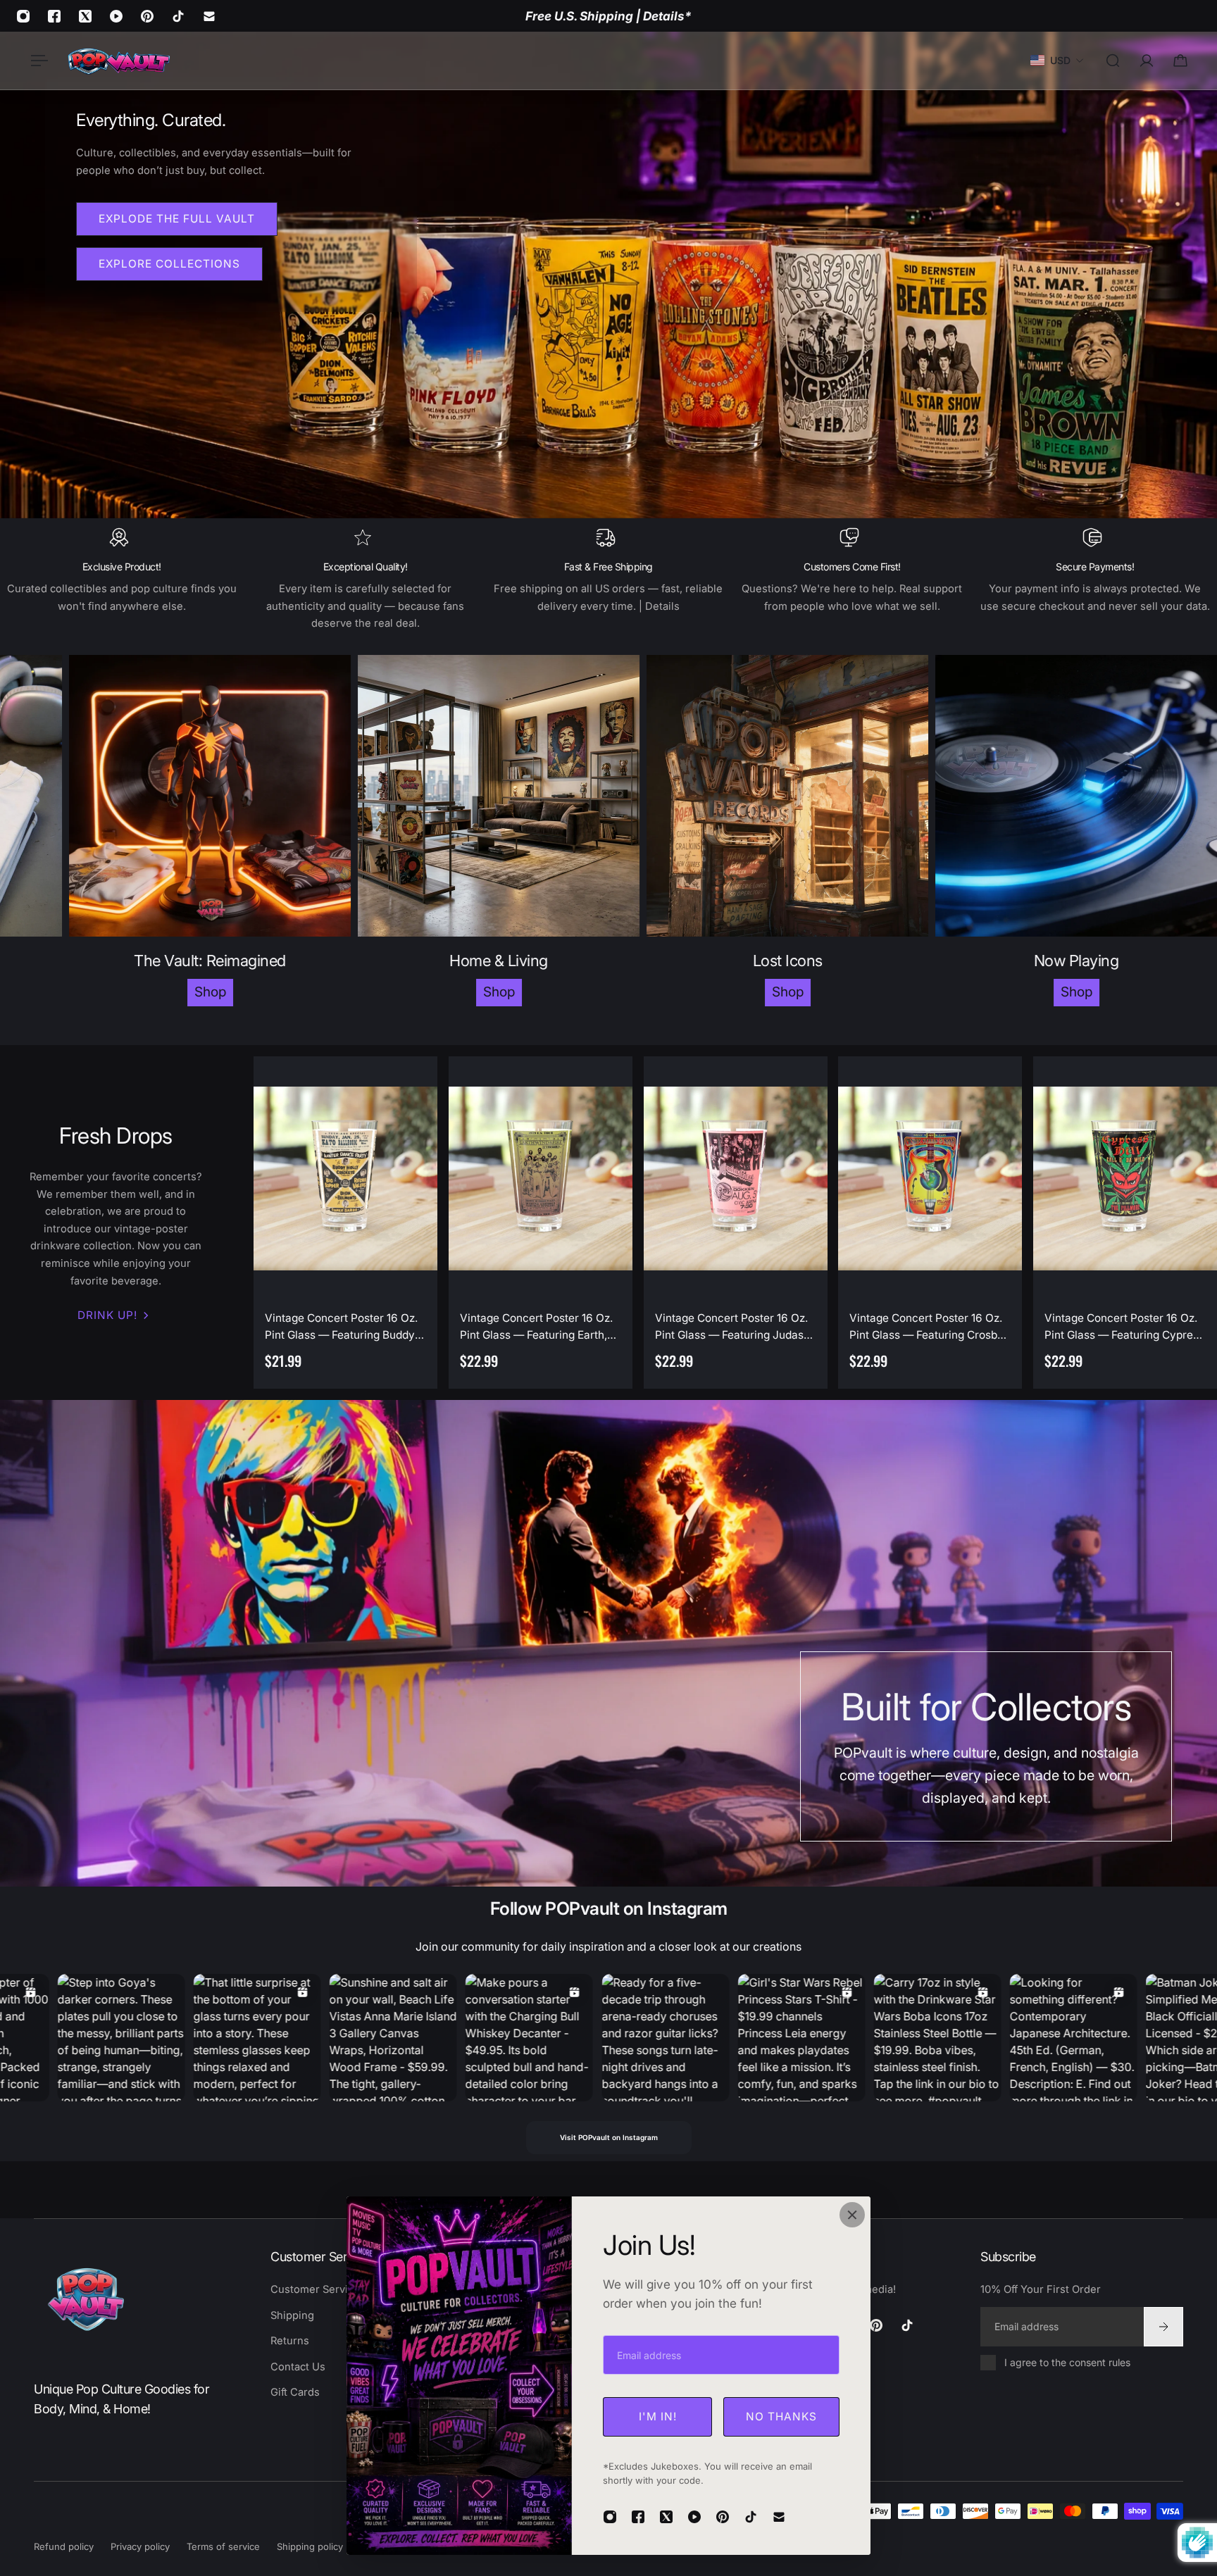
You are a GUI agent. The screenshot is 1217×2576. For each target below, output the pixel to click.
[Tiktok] (178, 16)
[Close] (852, 2215)
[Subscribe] (1163, 2326)
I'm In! (658, 2416)
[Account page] (1147, 61)
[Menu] (37, 61)
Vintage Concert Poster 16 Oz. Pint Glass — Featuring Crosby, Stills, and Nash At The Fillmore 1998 (930, 1327)
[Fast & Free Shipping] (608, 580)
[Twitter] (85, 16)
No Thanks (781, 2416)
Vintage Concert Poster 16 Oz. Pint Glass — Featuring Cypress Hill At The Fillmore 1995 (1124, 1327)
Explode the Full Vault (177, 219)
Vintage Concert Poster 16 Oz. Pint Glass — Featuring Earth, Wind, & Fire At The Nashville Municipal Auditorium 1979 (536, 1327)
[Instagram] (23, 16)
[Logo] (118, 61)
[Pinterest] (147, 16)
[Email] (209, 16)
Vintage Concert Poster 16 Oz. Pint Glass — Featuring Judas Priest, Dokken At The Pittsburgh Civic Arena (731, 1327)
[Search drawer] (1113, 61)
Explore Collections (169, 264)
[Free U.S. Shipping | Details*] (608, 16)
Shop (305, 992)
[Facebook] (54, 16)
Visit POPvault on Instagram (609, 2137)
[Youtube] (116, 16)
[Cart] (1180, 61)
